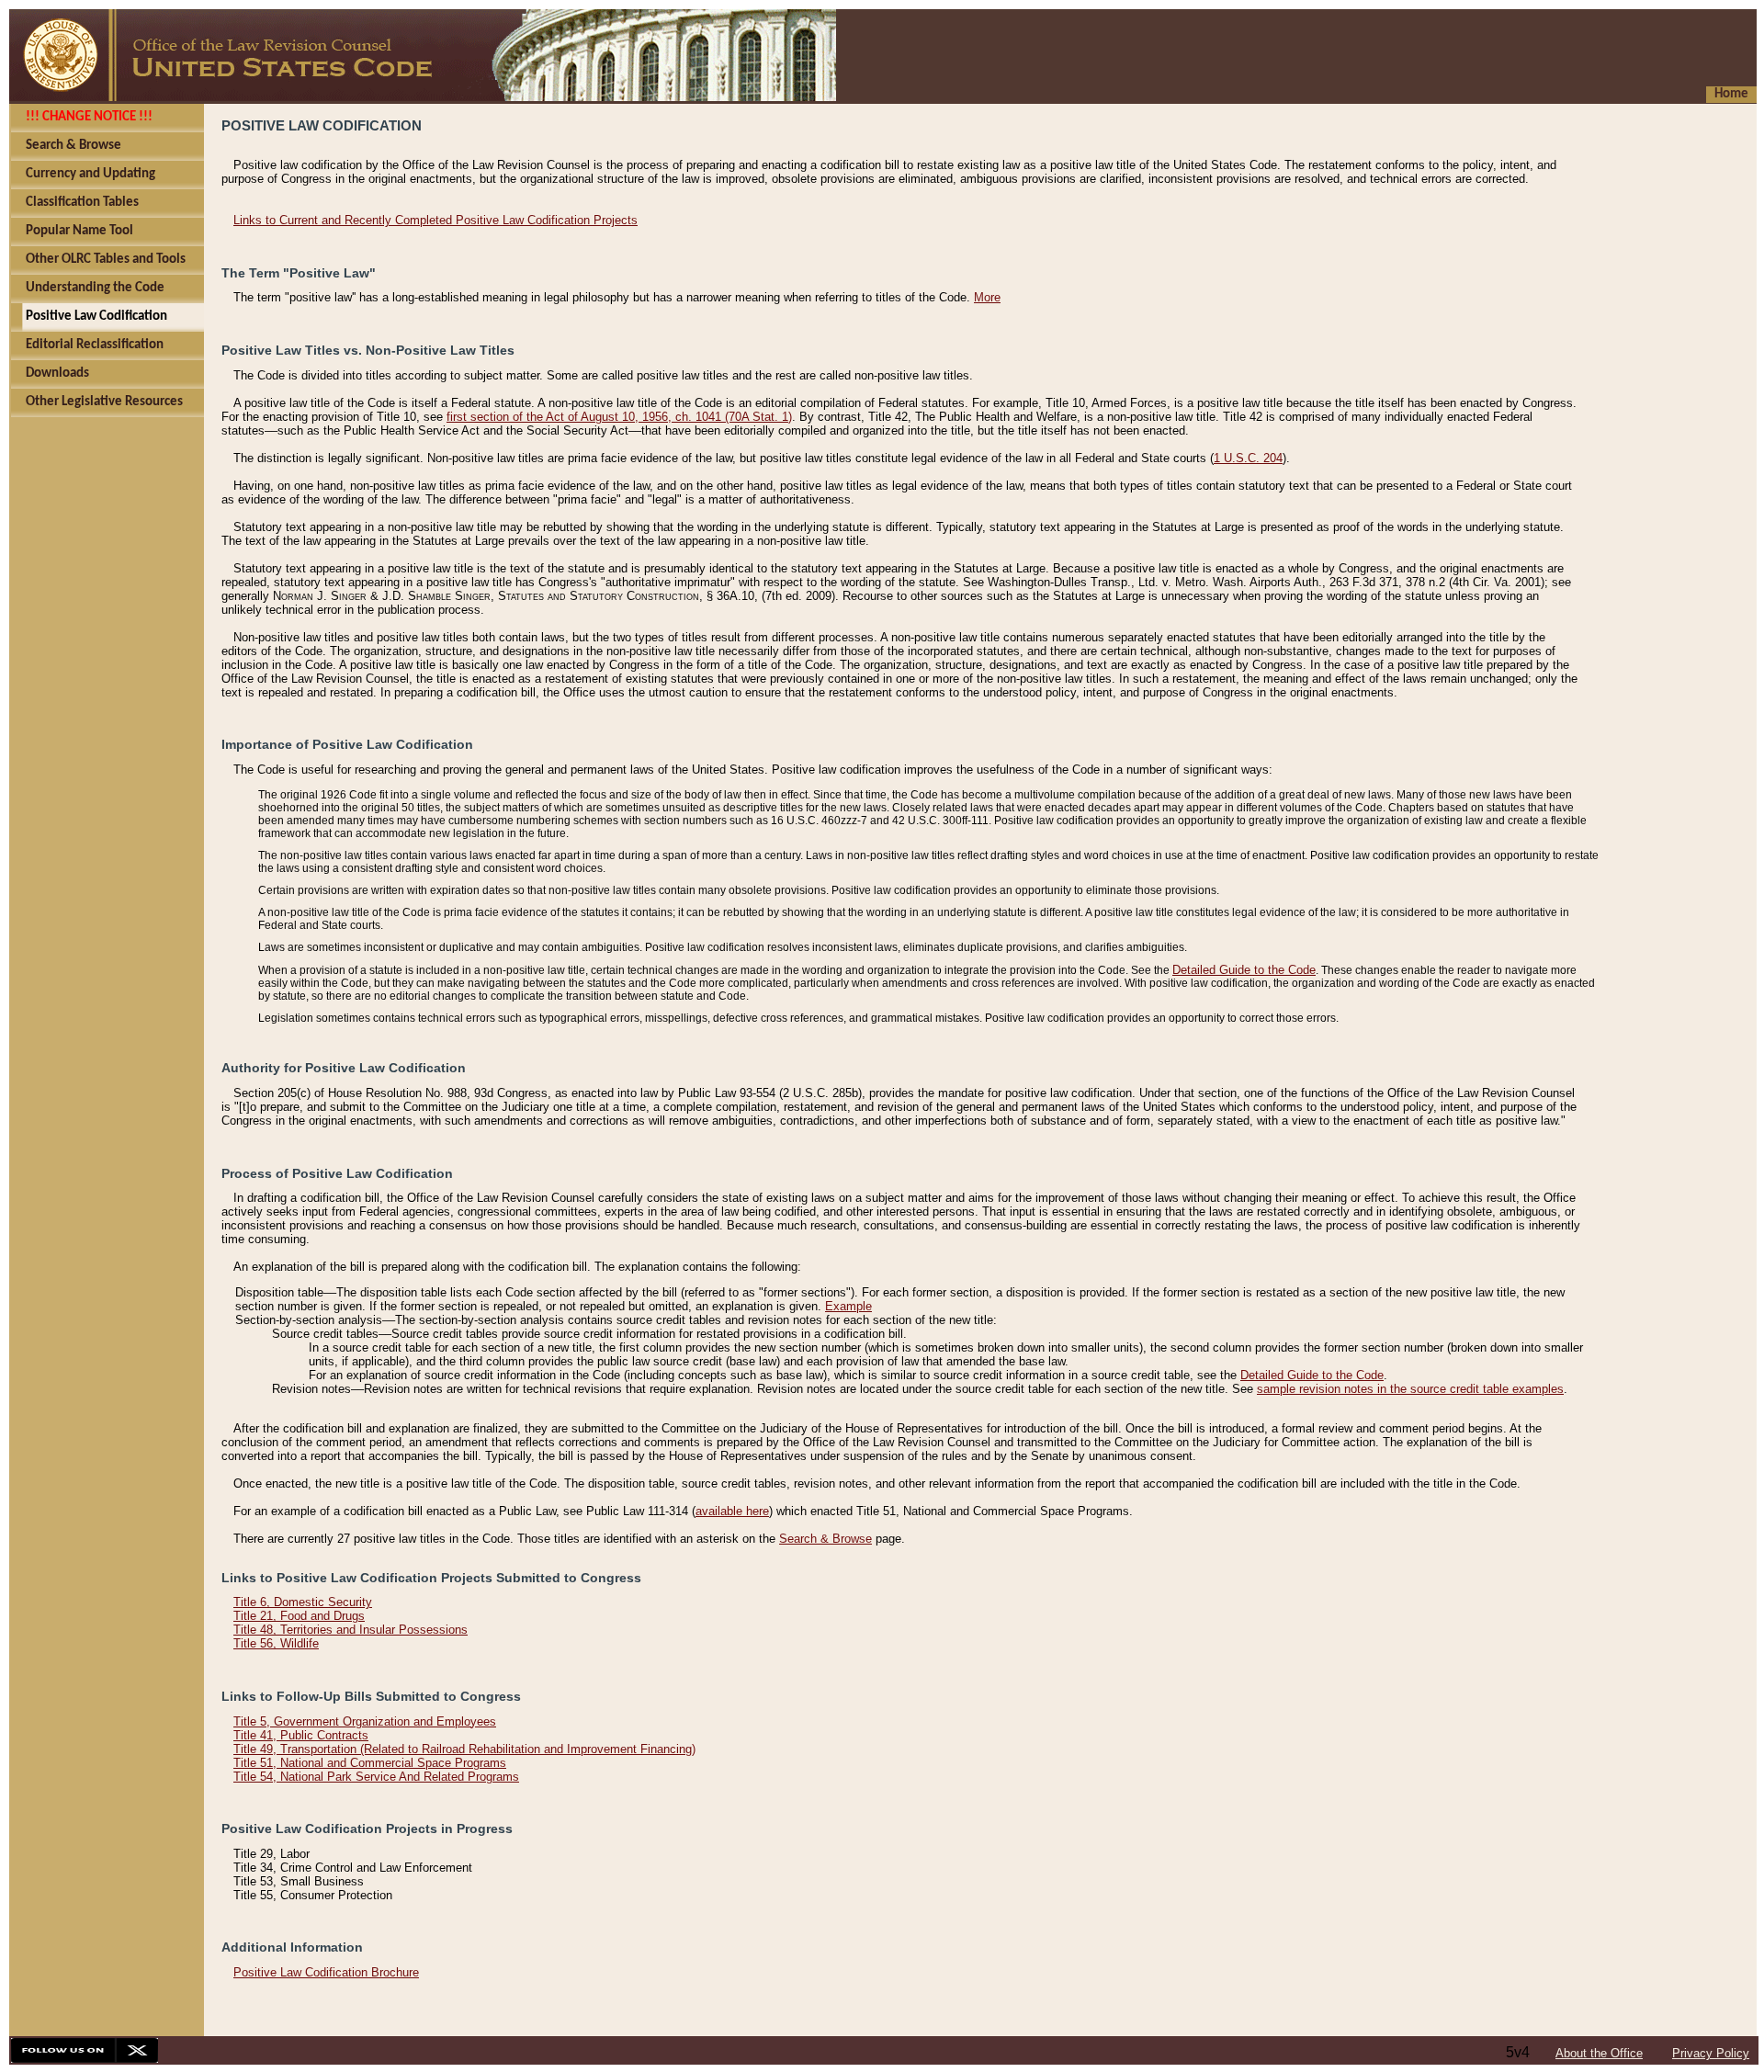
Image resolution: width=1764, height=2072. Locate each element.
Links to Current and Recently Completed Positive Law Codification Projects (435, 220)
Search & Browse (825, 1539)
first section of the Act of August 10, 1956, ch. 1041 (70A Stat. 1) (619, 417)
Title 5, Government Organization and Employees (365, 1721)
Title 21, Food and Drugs (299, 1616)
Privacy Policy (1711, 2053)
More (987, 297)
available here (732, 1511)
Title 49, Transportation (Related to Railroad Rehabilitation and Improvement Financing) (464, 1749)
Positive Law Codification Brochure (326, 1972)
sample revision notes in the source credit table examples (1410, 1389)
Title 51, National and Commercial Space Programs (370, 1763)
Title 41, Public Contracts (301, 1735)
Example (848, 1306)
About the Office (1599, 2053)
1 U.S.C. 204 (1248, 458)
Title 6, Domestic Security (303, 1602)
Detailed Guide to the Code (1244, 970)
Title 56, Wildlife (276, 1643)
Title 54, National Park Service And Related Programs (376, 1777)
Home (1731, 94)
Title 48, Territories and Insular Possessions (351, 1630)
